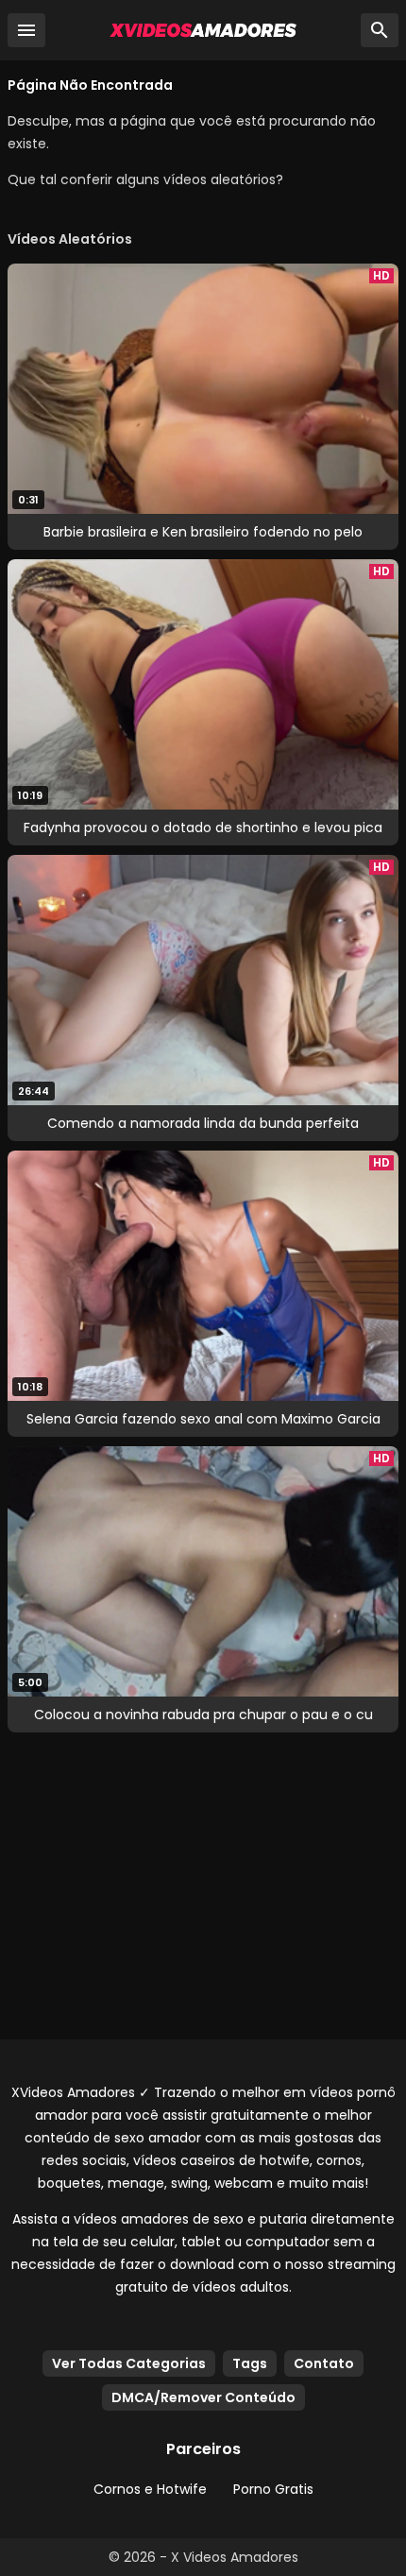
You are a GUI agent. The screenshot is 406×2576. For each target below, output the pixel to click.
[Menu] (26, 30)
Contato (324, 2363)
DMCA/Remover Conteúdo (203, 2397)
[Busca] (380, 30)
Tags (250, 2363)
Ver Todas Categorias (129, 2363)
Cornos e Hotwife (150, 2489)
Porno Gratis (273, 2489)
